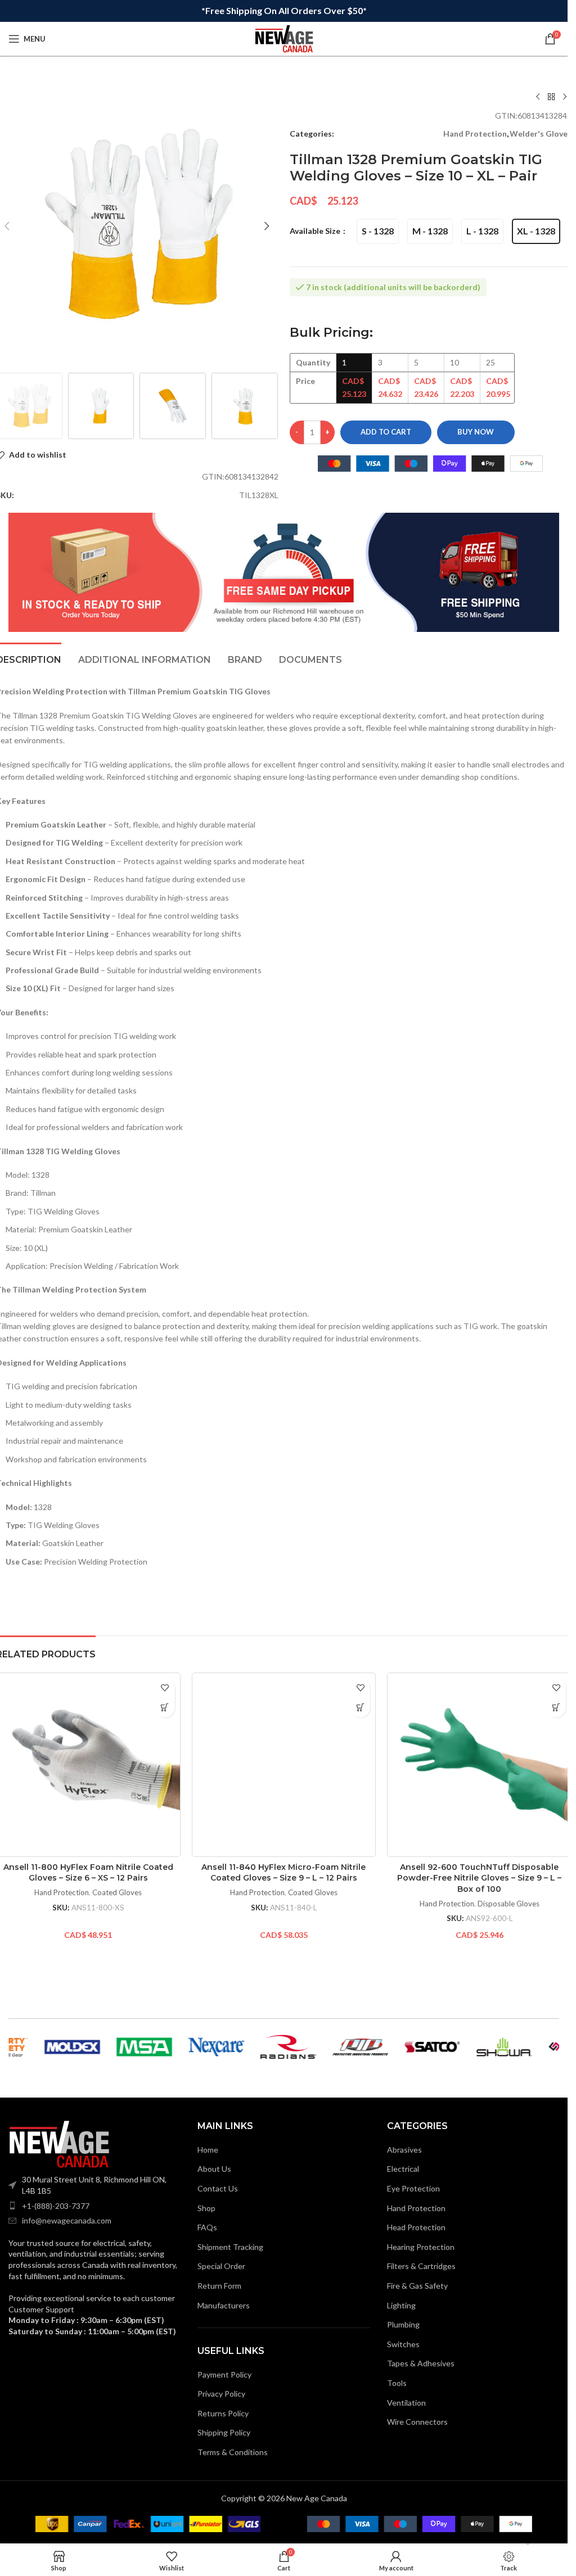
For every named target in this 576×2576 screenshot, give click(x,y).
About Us (214, 2169)
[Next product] (565, 97)
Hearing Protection (421, 2247)
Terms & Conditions (233, 2452)
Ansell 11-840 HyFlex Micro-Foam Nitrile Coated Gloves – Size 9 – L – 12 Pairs (283, 1873)
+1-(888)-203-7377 (56, 2206)
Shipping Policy (224, 2432)
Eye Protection (413, 2188)
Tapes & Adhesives (421, 2363)
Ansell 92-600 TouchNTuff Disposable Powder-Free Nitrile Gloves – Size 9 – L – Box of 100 (479, 1878)
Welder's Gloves (541, 134)
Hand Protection (475, 134)
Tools (397, 2383)
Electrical (403, 2169)
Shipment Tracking (230, 2247)
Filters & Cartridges (421, 2266)
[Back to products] (551, 97)
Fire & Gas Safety (417, 2286)
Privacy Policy (221, 2394)
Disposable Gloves (508, 1904)
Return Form (219, 2286)
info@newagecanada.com (67, 2220)
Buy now (476, 432)
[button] (267, 226)
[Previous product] (538, 97)
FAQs (207, 2227)
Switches (403, 2344)
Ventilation (406, 2403)
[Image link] (59, 2143)
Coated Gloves (117, 1892)
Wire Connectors (417, 2422)
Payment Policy (224, 2374)
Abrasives (404, 2150)
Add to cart (386, 432)
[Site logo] (284, 38)
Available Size (316, 231)
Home (208, 2150)
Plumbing (403, 2324)
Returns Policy (223, 2413)
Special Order (221, 2266)
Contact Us (218, 2188)
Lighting (401, 2305)
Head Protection (416, 2227)
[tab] (145, 658)
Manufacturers (224, 2305)
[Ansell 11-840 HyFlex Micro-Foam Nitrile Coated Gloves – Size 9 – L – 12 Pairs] (284, 1765)
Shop (206, 2208)
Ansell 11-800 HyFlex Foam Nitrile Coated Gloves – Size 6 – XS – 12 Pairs (88, 1873)
